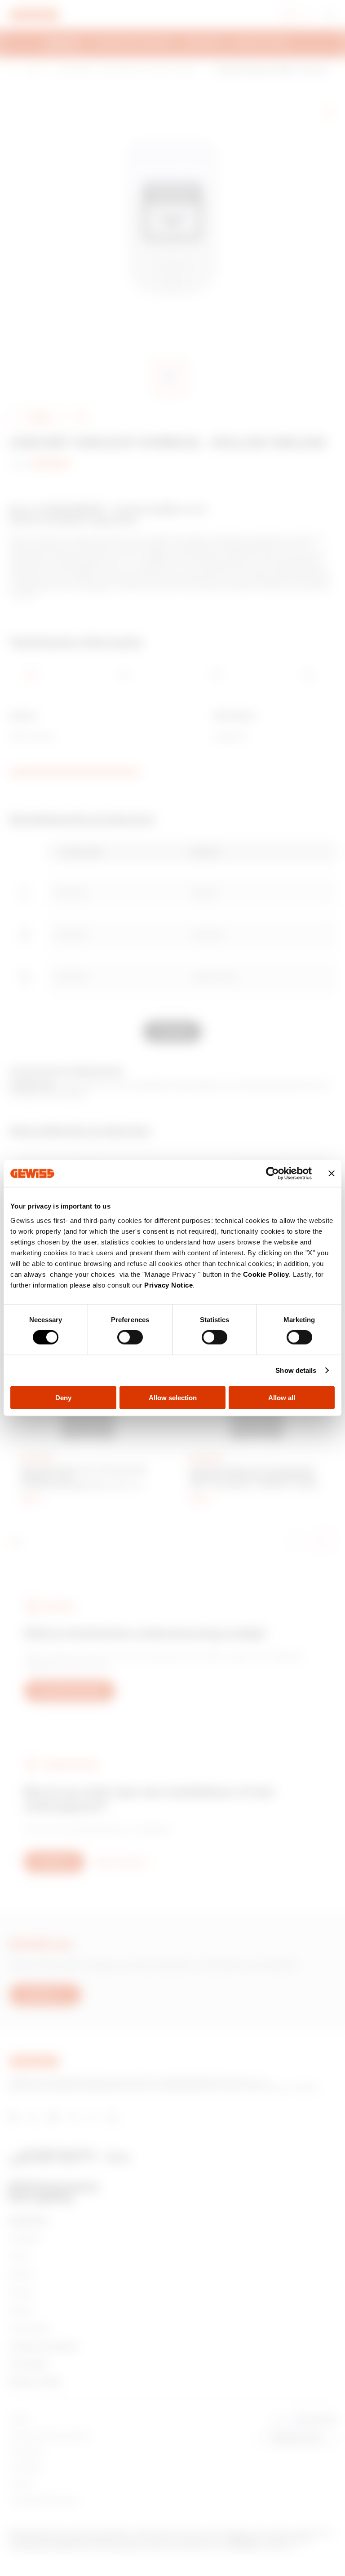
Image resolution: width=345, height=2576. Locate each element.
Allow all (282, 1397)
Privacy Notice (168, 1285)
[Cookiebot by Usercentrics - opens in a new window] (272, 1174)
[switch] (130, 1337)
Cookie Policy (266, 1274)
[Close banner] (332, 1174)
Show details (296, 1370)
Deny (63, 1397)
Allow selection (173, 1397)
